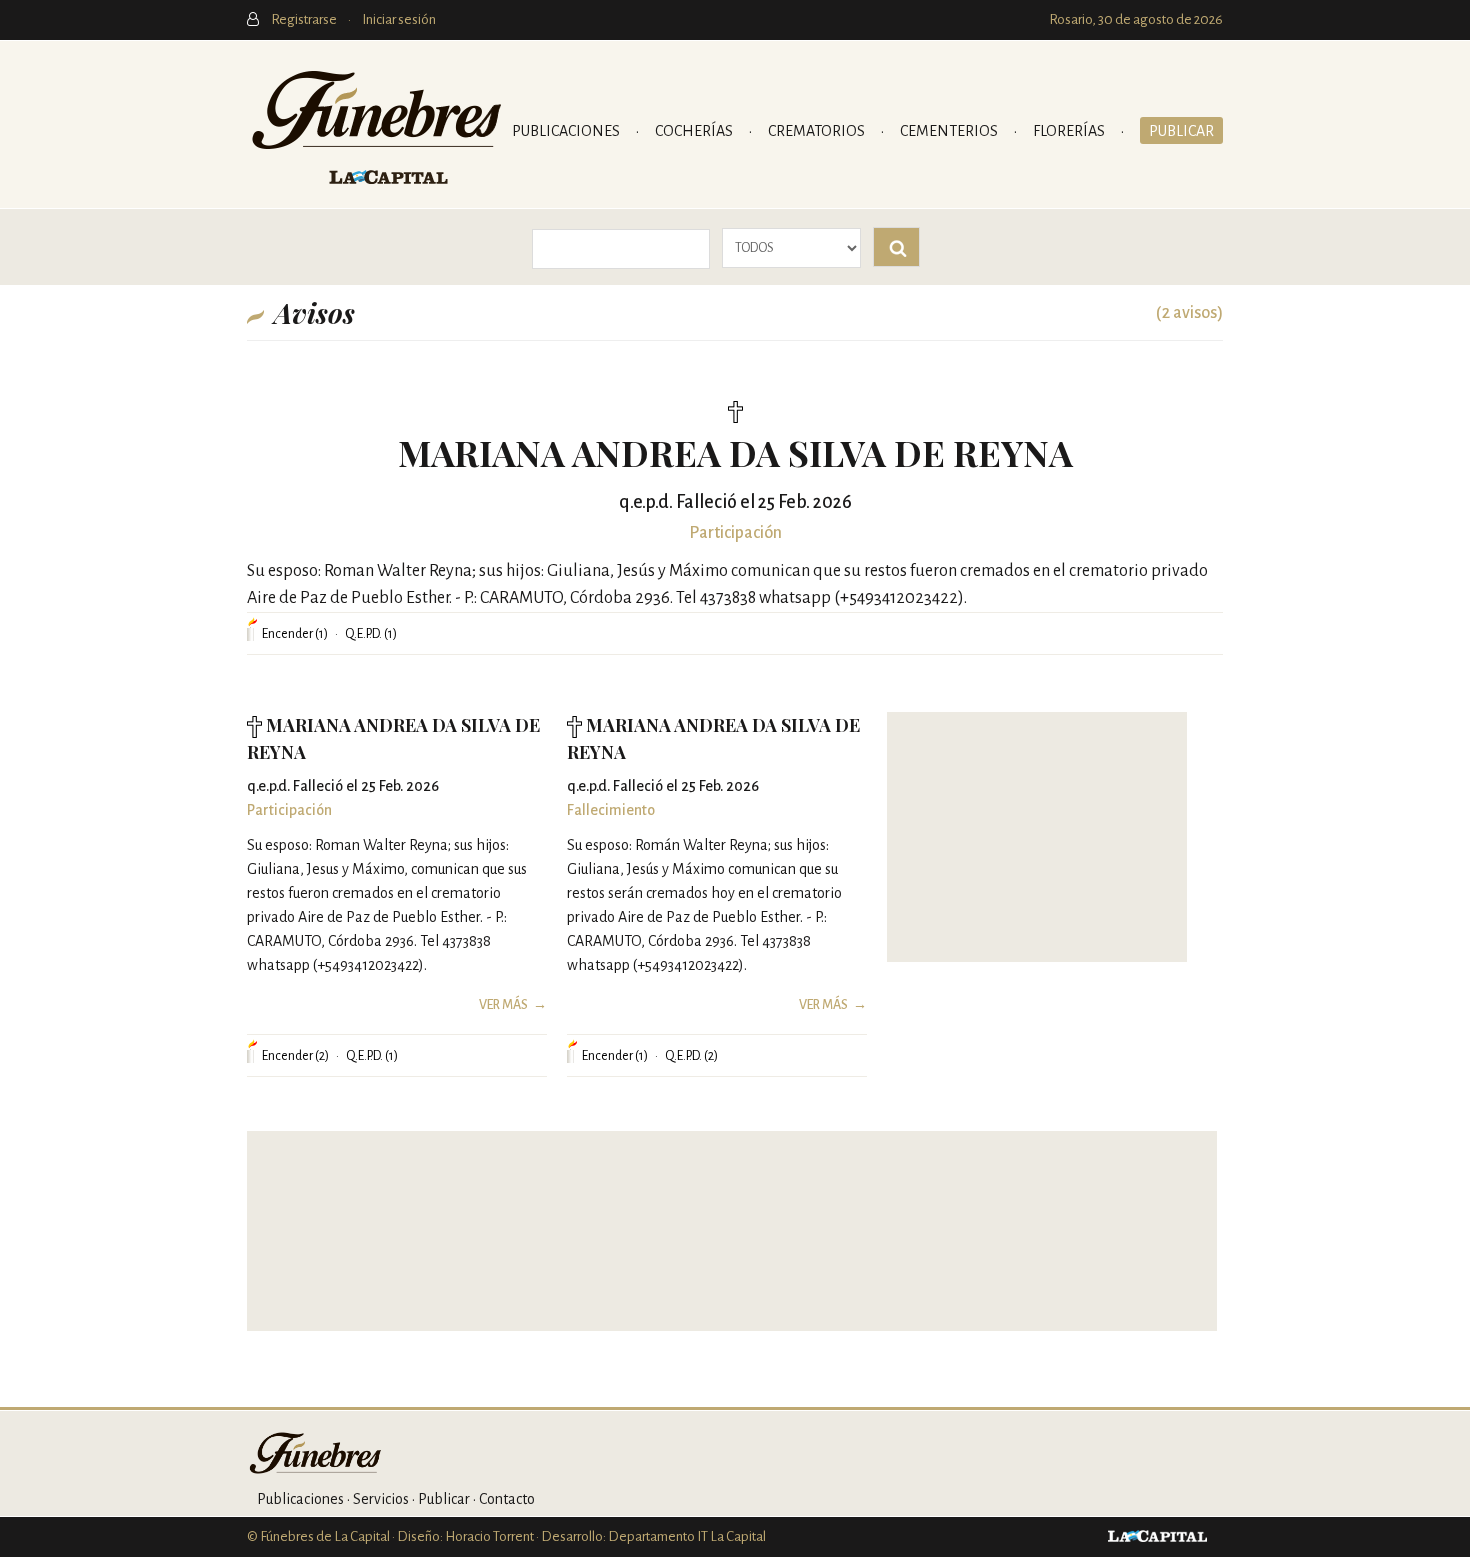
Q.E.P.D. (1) (371, 634)
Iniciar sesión (399, 19)
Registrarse (305, 19)
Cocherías (695, 131)
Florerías (1070, 131)
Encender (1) (295, 634)
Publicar (1181, 131)
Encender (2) (295, 1056)
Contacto (507, 1499)
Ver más (503, 1005)
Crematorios (818, 131)
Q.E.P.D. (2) (691, 1056)
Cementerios (950, 131)
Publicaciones (567, 131)
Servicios (381, 1499)
